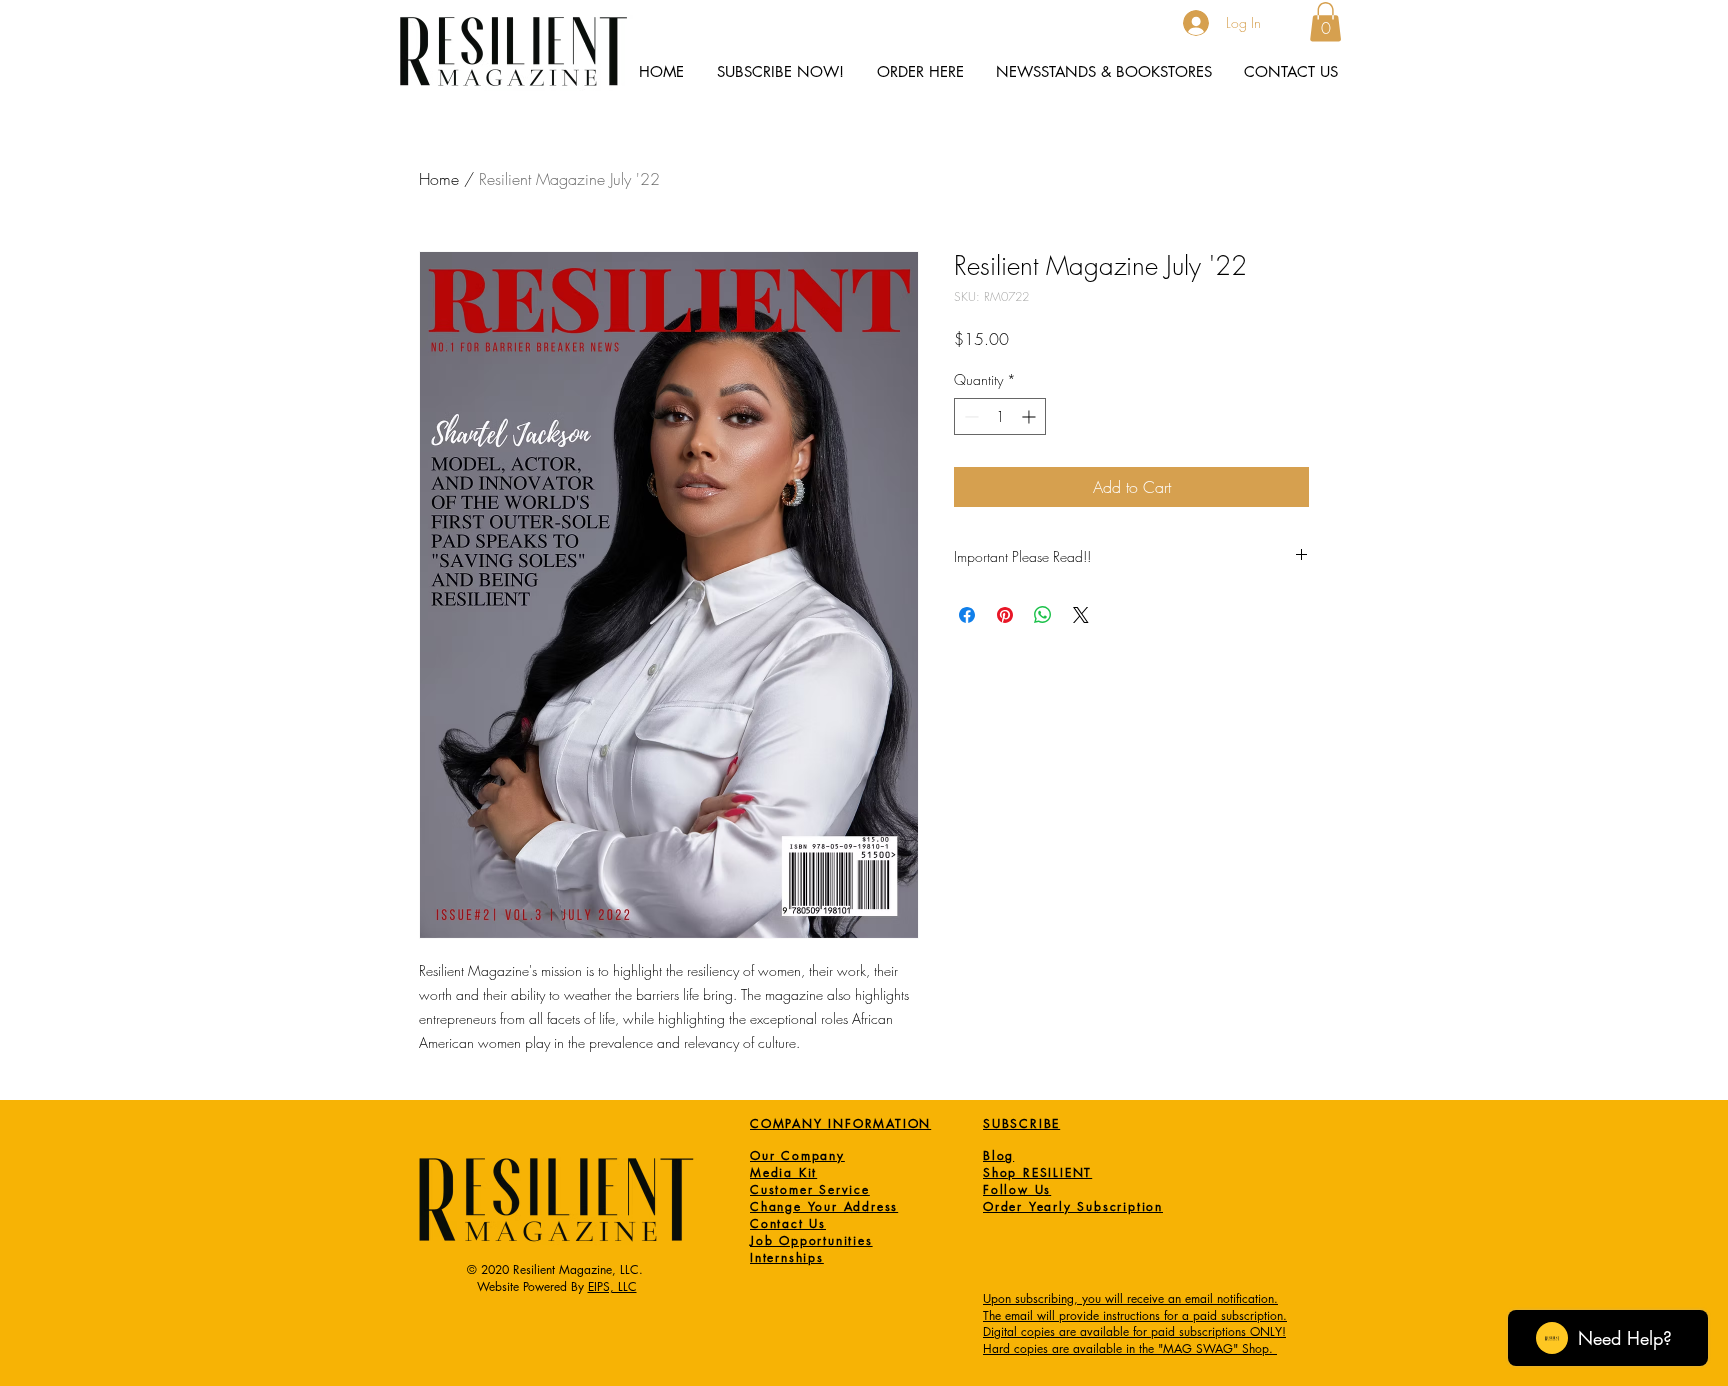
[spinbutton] (1000, 416)
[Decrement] (969, 416)
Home (439, 179)
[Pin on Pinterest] (1005, 615)
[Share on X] (1081, 615)
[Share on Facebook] (967, 615)
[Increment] (1030, 416)
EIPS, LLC (612, 1286)
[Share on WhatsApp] (1043, 615)
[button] (1325, 21)
